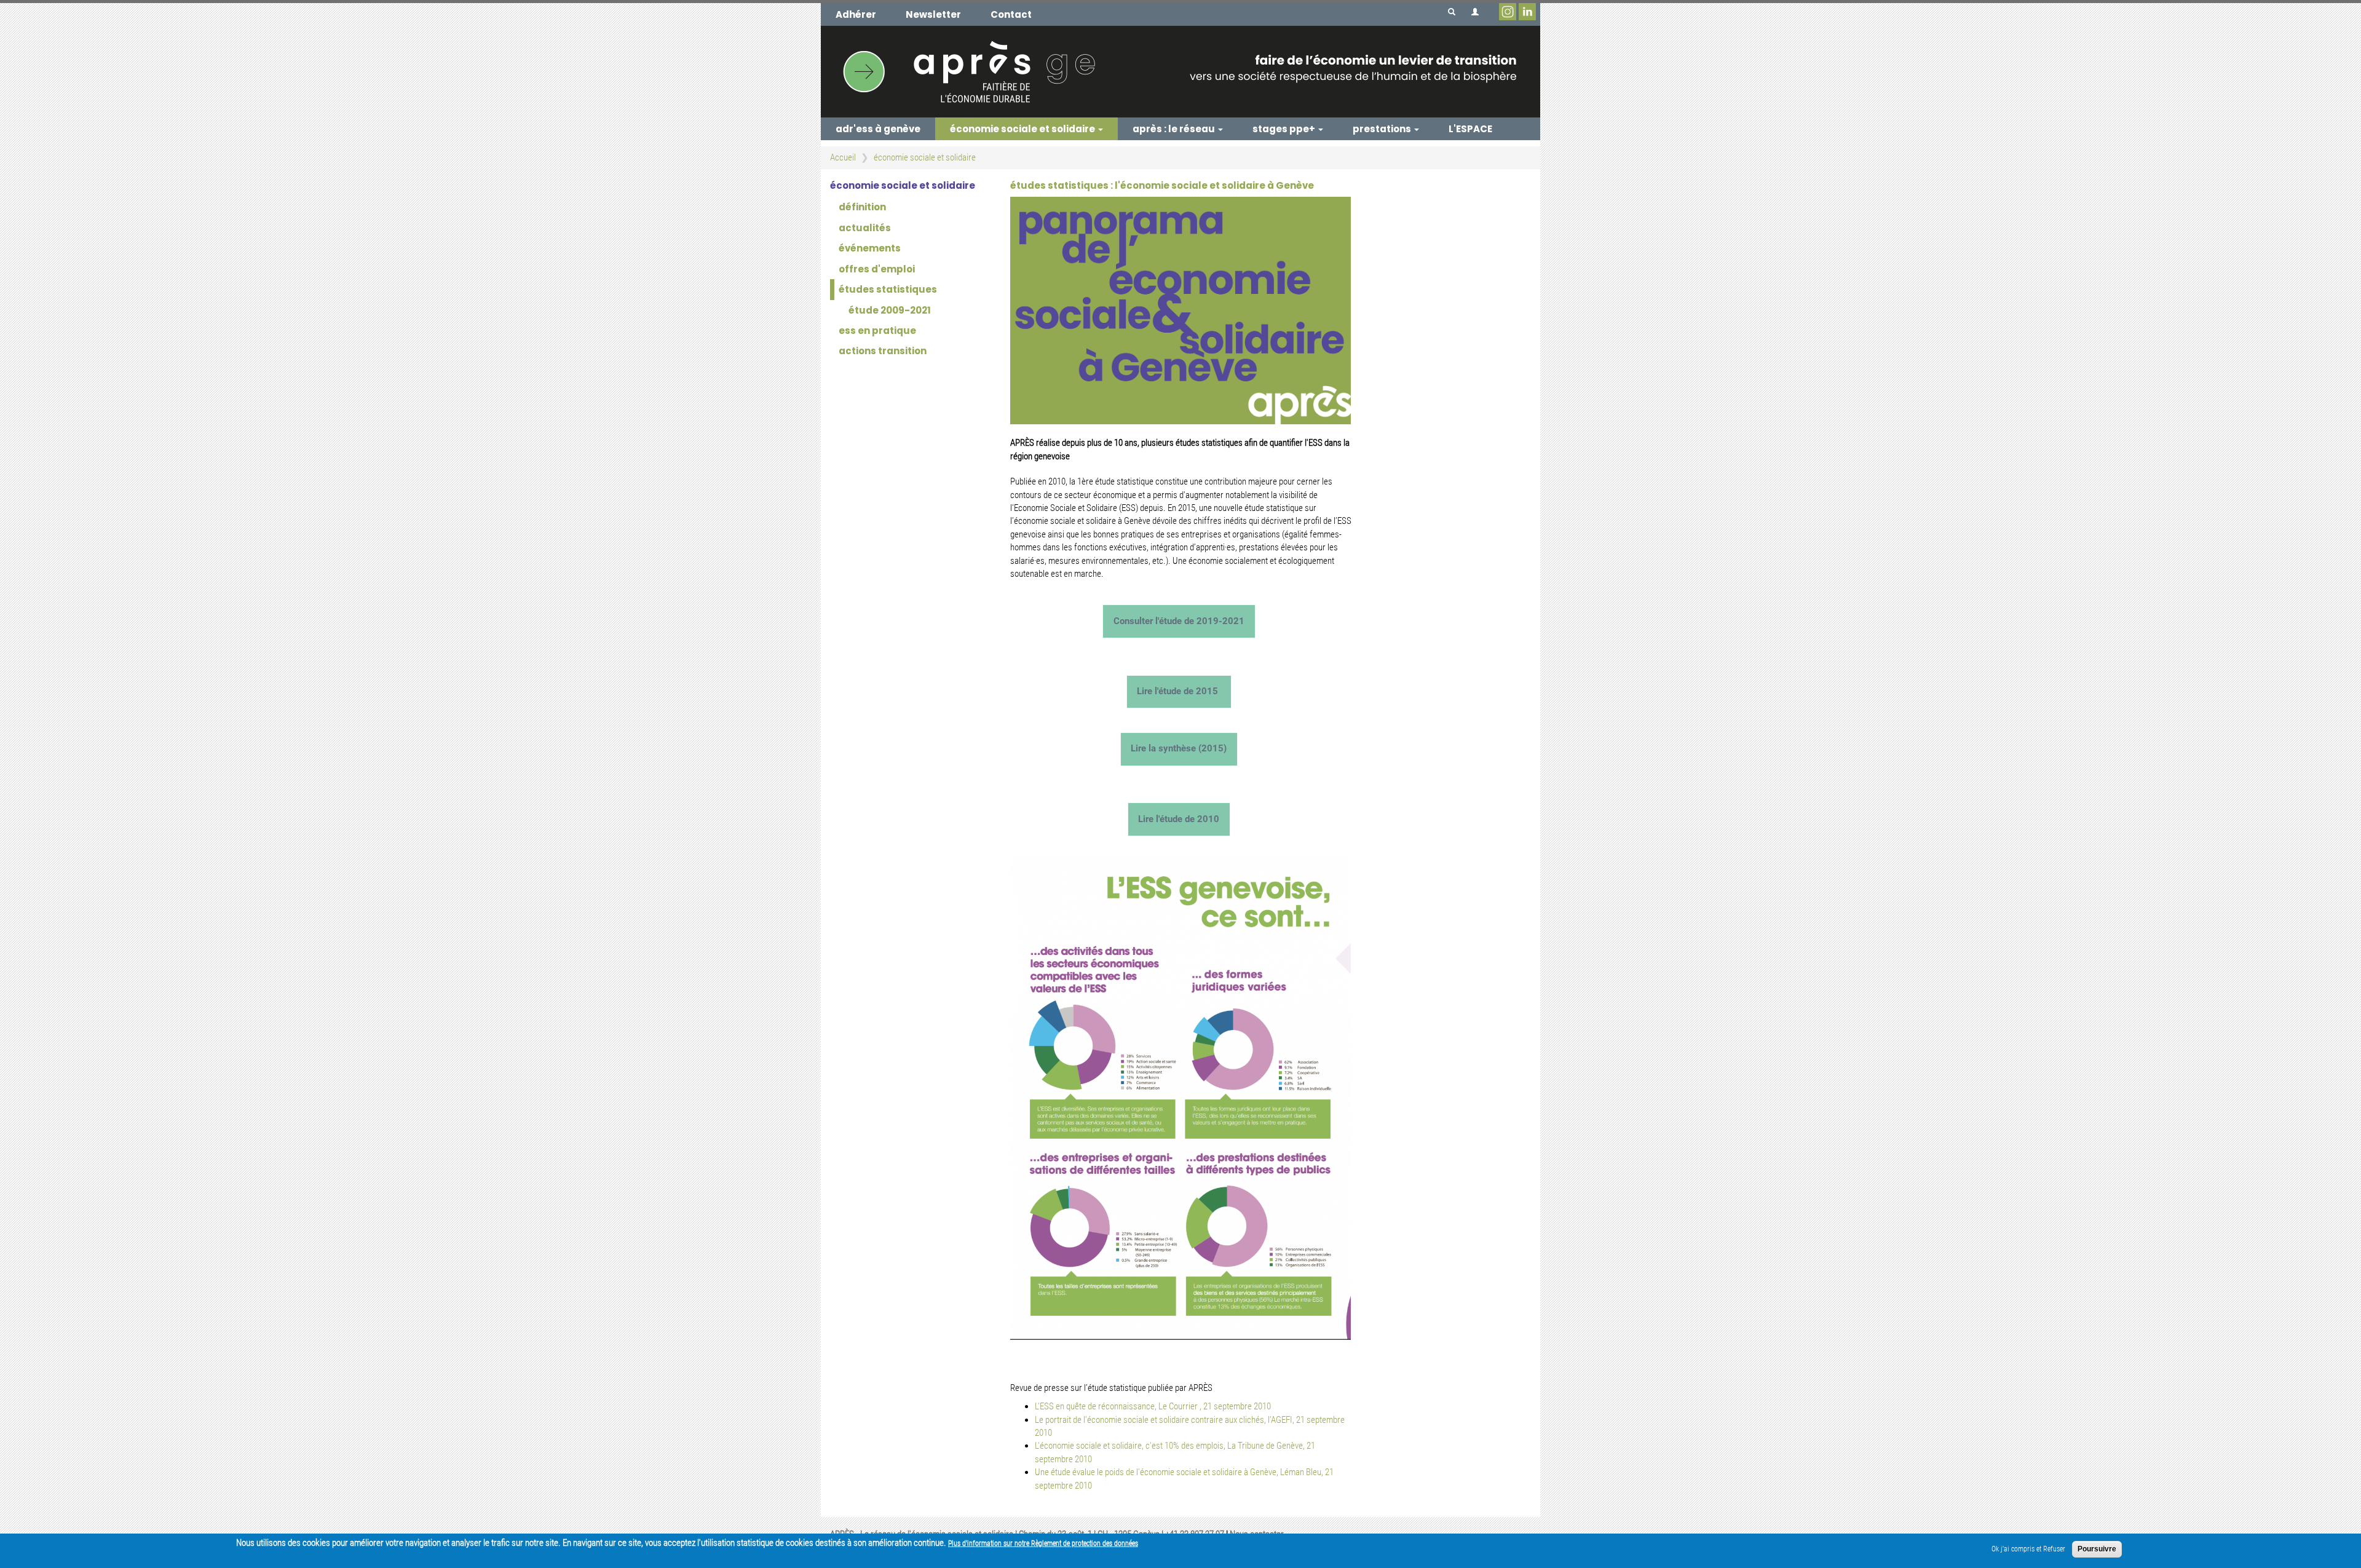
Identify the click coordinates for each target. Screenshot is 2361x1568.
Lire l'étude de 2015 (1177, 691)
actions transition (883, 351)
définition (862, 207)
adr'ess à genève (878, 129)
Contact (1011, 14)
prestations (1383, 129)
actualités (865, 228)
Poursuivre (2097, 1549)
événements (870, 248)
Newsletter (933, 14)
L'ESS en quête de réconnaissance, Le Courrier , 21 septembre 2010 (1153, 1406)
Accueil (843, 157)
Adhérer (856, 14)
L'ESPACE (1470, 129)
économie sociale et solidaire (1023, 129)
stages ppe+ (1285, 129)
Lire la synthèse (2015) (1179, 748)
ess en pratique (877, 331)
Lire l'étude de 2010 (1179, 819)
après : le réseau (1175, 129)
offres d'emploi (877, 269)
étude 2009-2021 (890, 310)
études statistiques (888, 289)
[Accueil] (1180, 71)
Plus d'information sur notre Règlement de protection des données (1043, 1543)
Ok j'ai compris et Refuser (2028, 1549)
